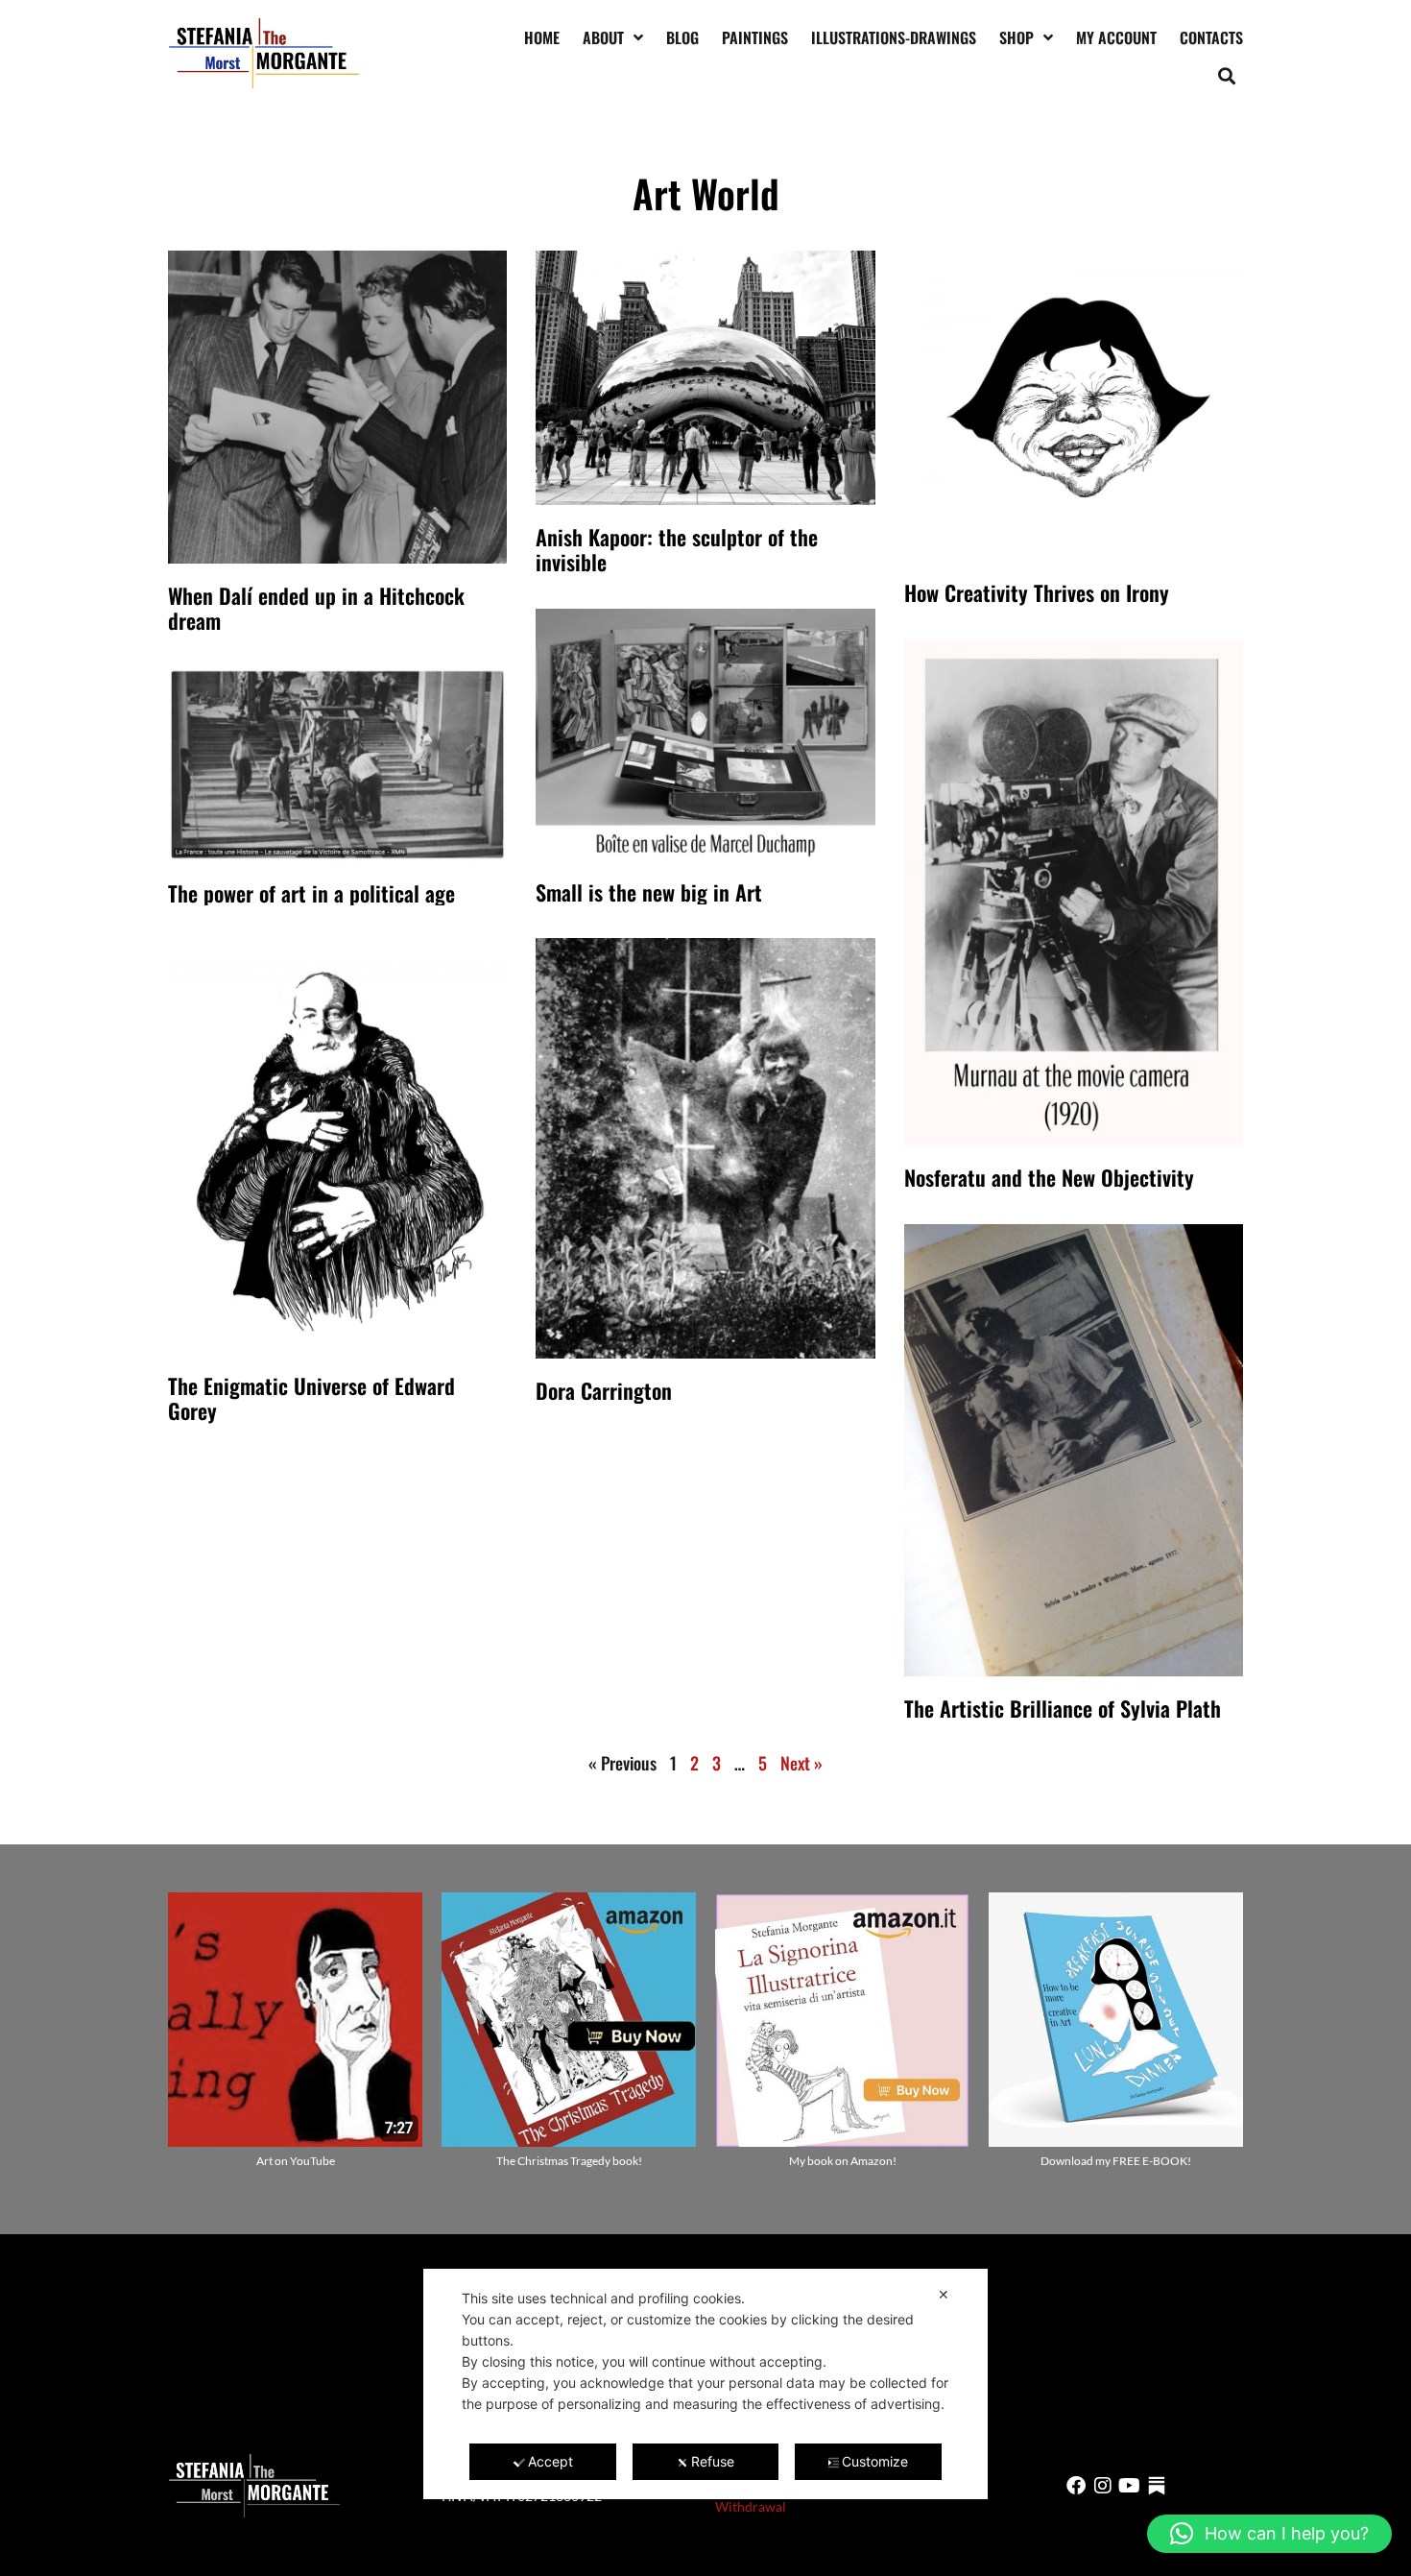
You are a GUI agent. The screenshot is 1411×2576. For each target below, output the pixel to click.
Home (542, 37)
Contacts (1211, 37)
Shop (1016, 37)
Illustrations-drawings (894, 37)
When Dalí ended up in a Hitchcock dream (316, 608)
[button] (1227, 75)
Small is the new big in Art (649, 892)
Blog (682, 37)
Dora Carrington (604, 1390)
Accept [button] (550, 2461)
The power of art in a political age (311, 893)
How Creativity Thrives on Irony (1037, 592)
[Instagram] (1103, 2486)
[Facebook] (1076, 2486)
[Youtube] (1130, 2486)
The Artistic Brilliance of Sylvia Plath (1063, 1708)
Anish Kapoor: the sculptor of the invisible (677, 549)
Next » (801, 1763)
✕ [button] (944, 2294)
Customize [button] (875, 2461)
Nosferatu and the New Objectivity (1049, 1177)
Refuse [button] (713, 2461)
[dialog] (705, 2384)
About (603, 37)
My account (1116, 37)
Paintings (755, 37)
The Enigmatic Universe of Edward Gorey (311, 1398)
